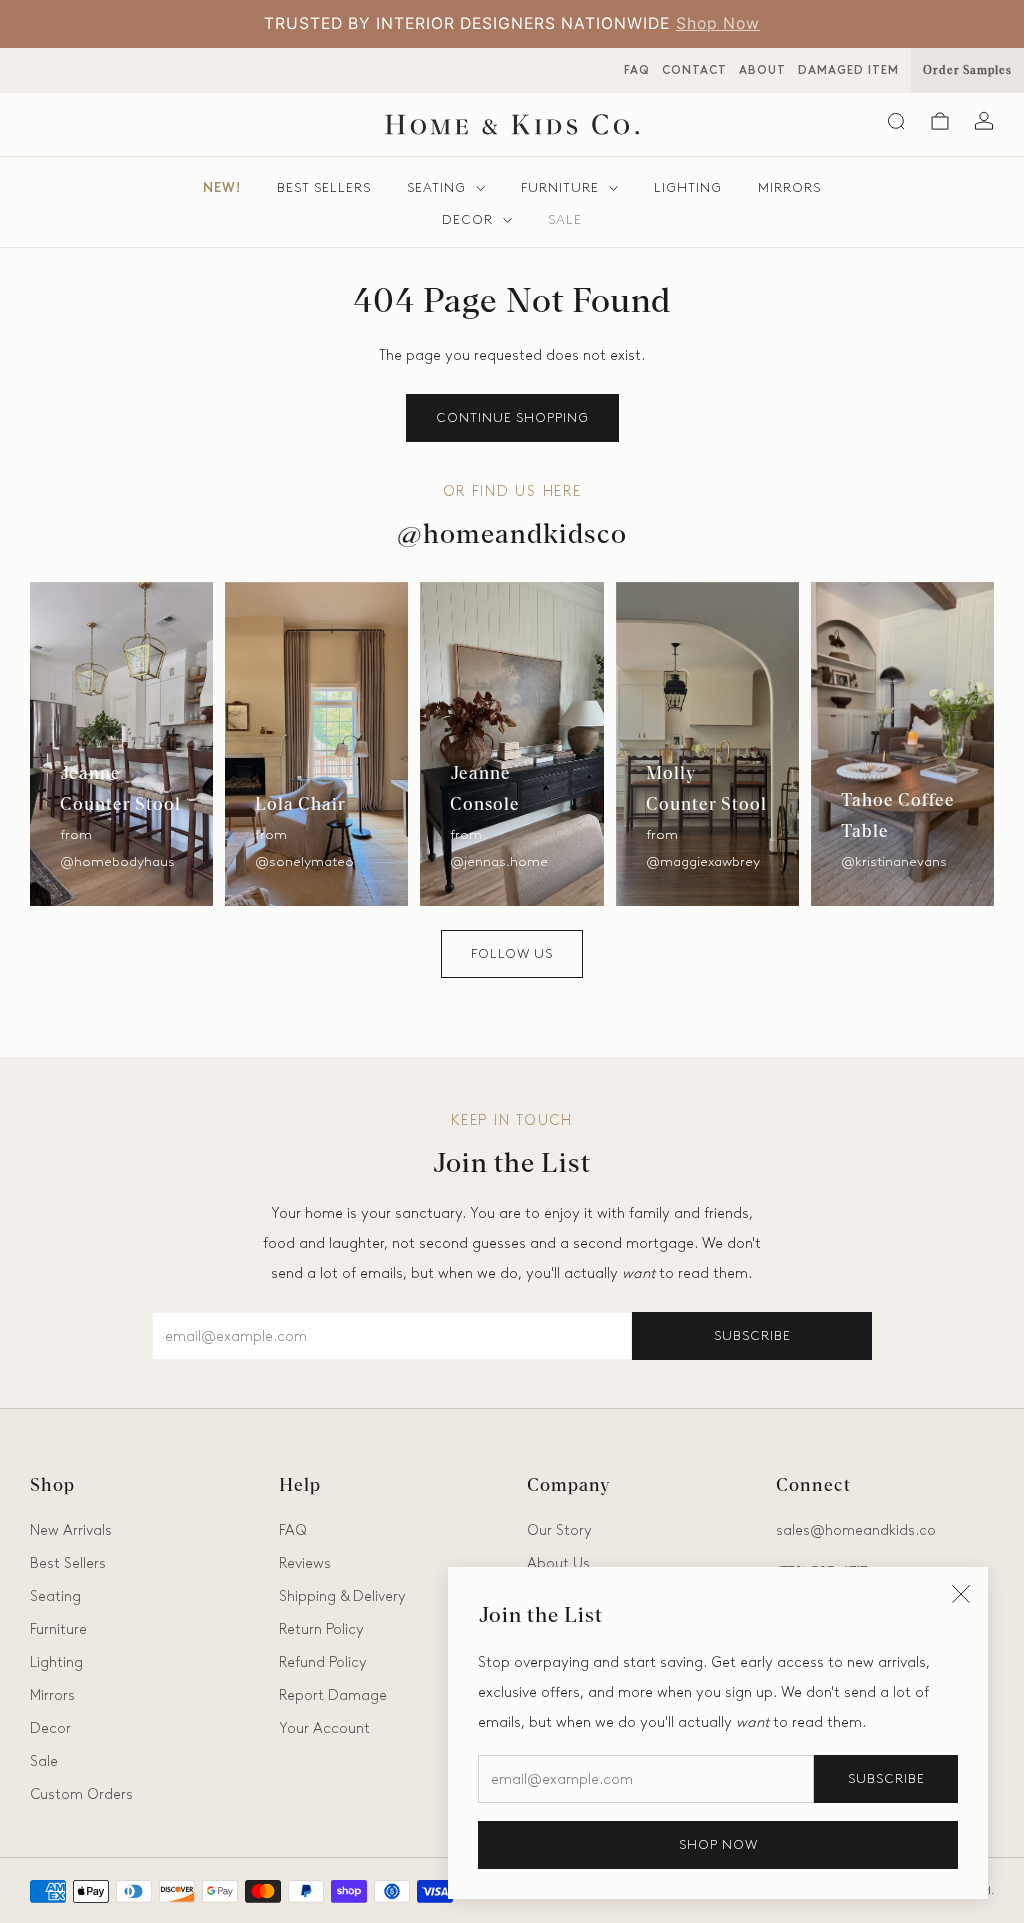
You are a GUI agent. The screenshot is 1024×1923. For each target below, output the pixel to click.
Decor (467, 219)
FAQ (637, 70)
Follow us (512, 953)
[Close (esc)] (961, 1594)
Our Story (559, 1530)
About (762, 70)
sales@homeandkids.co (856, 1530)
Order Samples (967, 70)
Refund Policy (323, 1662)
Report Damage (333, 1695)
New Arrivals (71, 1530)
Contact (694, 70)
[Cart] (940, 121)
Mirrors (789, 187)
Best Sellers (324, 187)
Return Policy (321, 1629)
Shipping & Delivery (342, 1596)
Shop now (718, 1844)
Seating (436, 187)
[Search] (896, 121)
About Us (558, 1563)
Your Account (324, 1728)
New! (222, 187)
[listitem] (512, 24)
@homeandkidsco (512, 535)
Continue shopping (512, 417)
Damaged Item (848, 70)
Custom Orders (81, 1794)
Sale (565, 219)
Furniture (560, 187)
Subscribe (886, 1778)
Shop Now (718, 23)
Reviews (305, 1563)
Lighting (688, 187)
